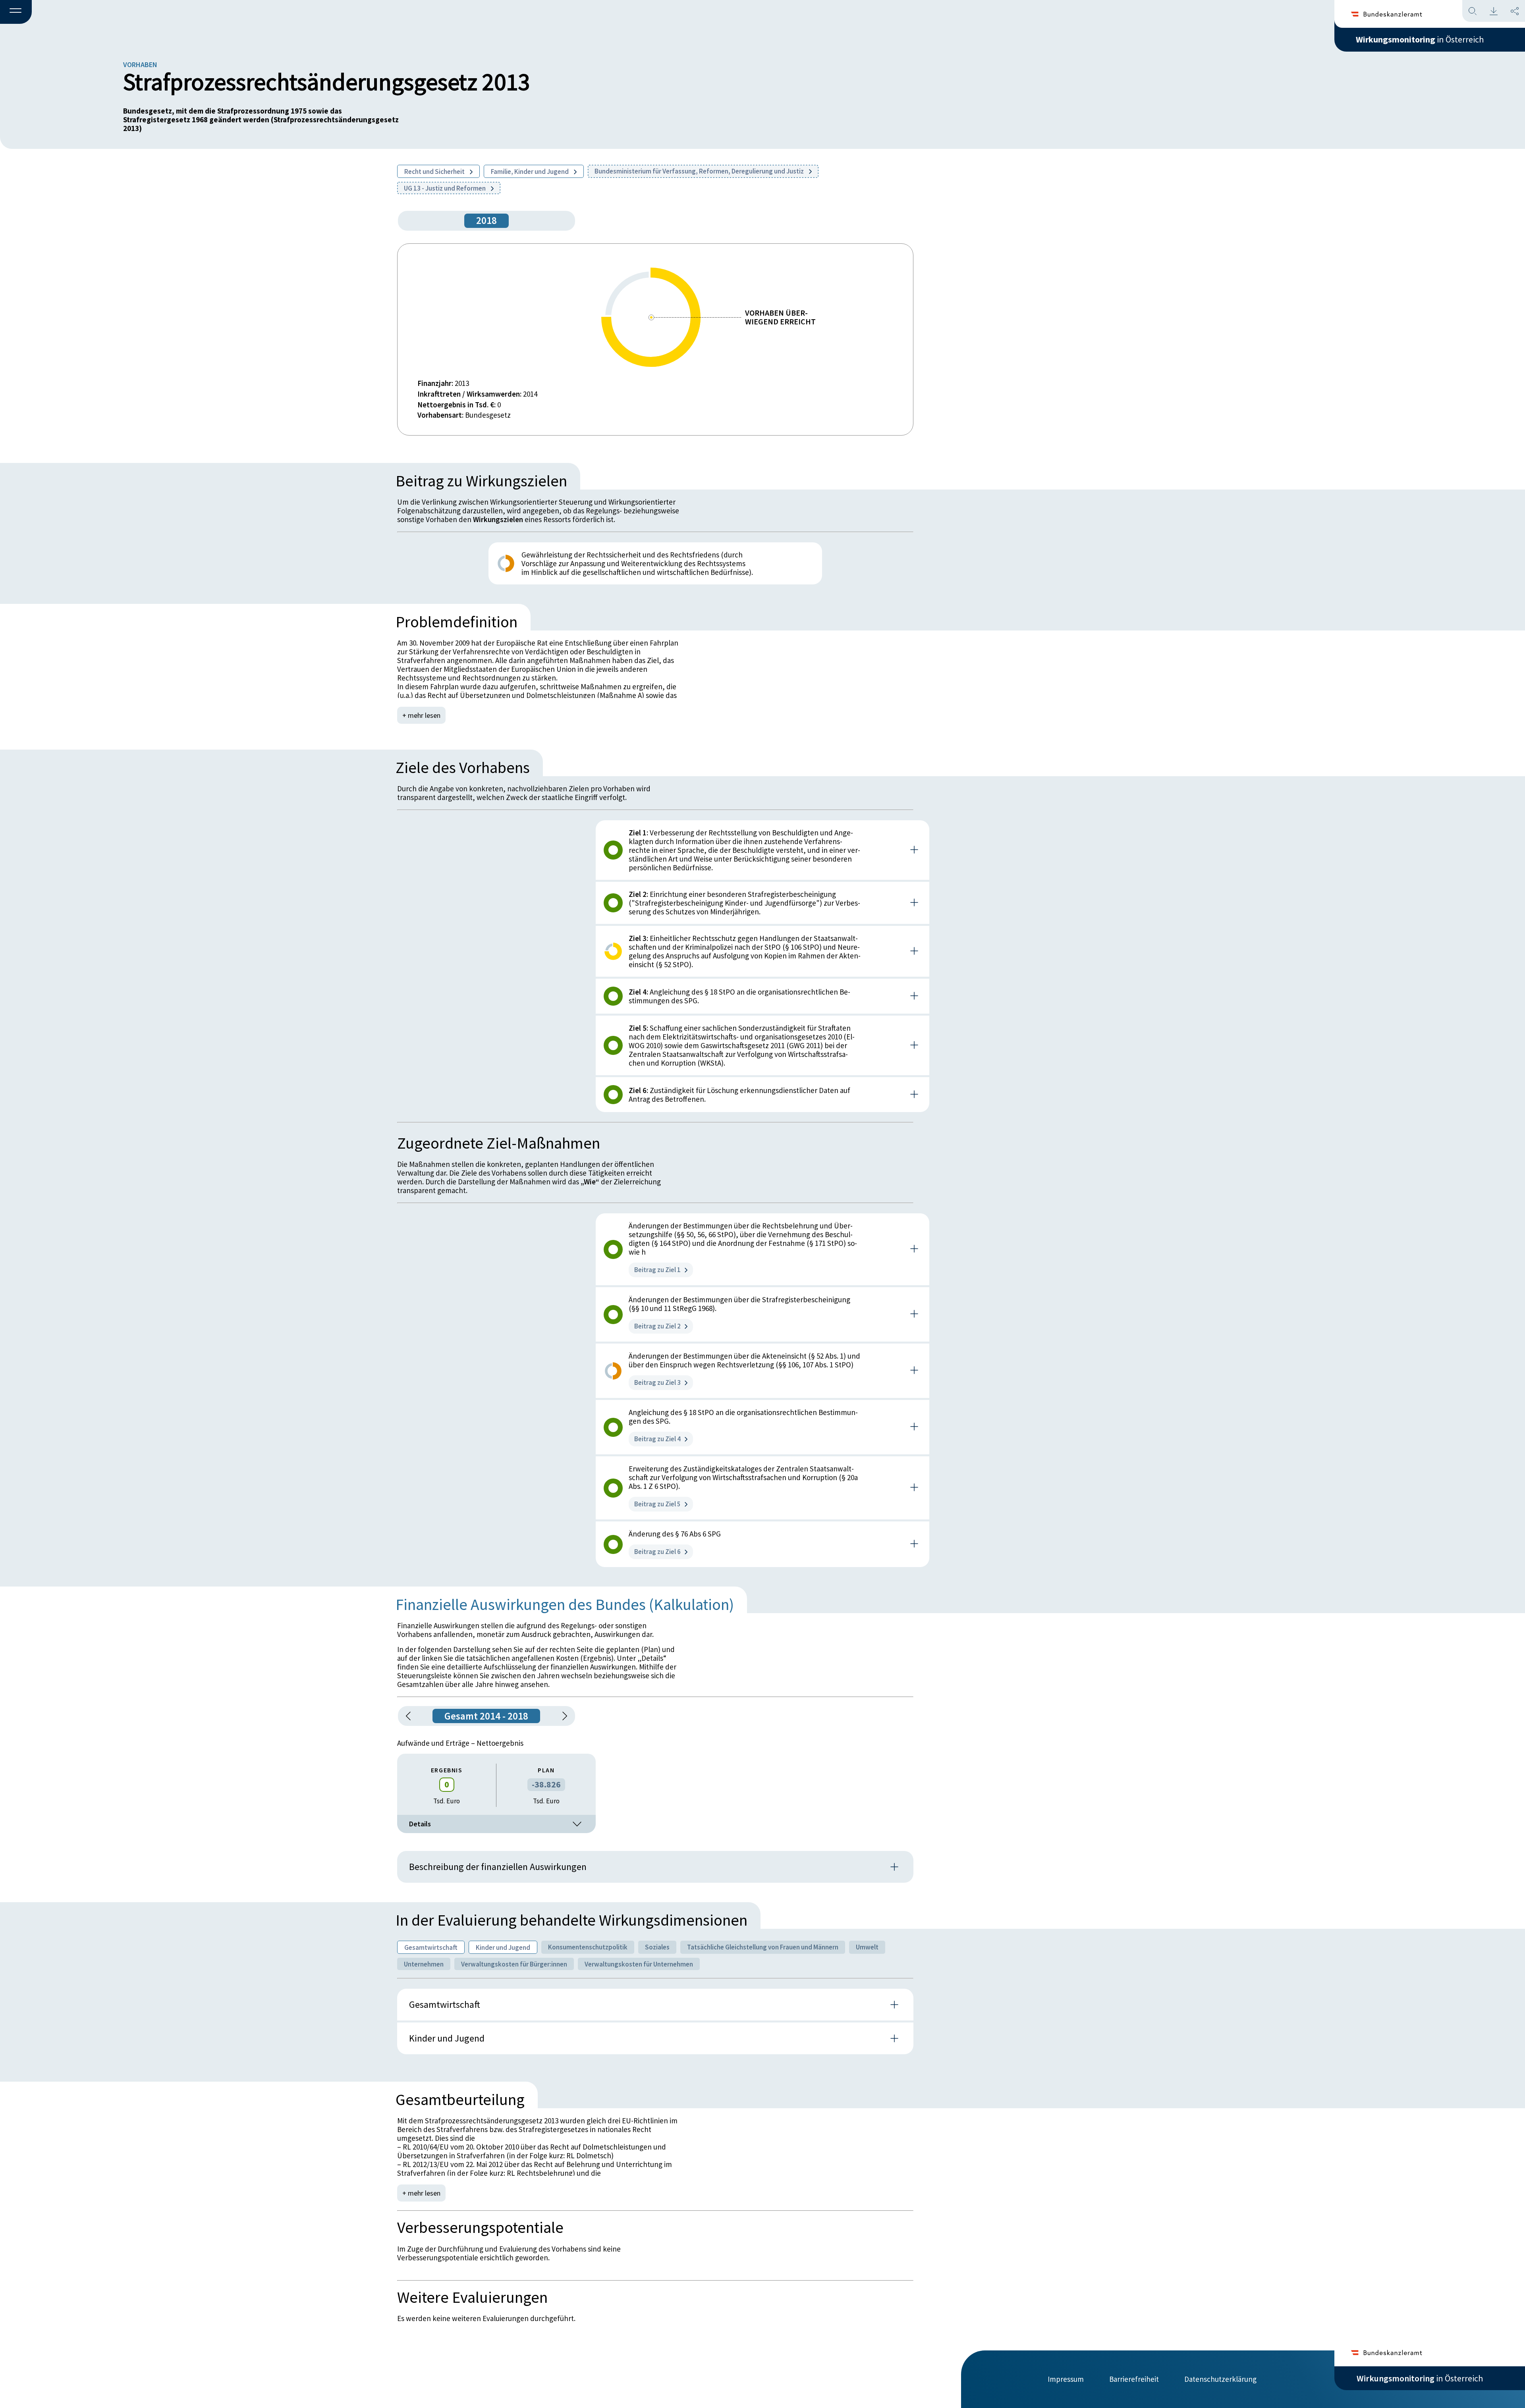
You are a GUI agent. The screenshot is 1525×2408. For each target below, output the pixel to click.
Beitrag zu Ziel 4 (657, 1439)
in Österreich (1420, 39)
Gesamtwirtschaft (431, 1947)
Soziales (657, 1947)
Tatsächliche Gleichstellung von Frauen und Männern (763, 1947)
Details (420, 1824)
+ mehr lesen (421, 715)
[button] (16, 12)
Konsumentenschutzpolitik (588, 1947)
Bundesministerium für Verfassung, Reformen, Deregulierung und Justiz (700, 171)
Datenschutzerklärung (1220, 2379)
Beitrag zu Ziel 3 (657, 1382)
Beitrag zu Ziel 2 (657, 1326)
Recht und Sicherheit (435, 172)
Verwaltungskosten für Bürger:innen (514, 1964)
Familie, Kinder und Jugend (530, 172)
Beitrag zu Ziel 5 (657, 1504)
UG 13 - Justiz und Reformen (445, 188)
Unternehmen (424, 1964)
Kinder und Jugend (503, 1947)
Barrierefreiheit (1134, 2379)
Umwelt (867, 1947)
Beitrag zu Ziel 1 (657, 1270)
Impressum (1066, 2379)
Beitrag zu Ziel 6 (657, 1552)
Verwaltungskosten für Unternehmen (639, 1964)
